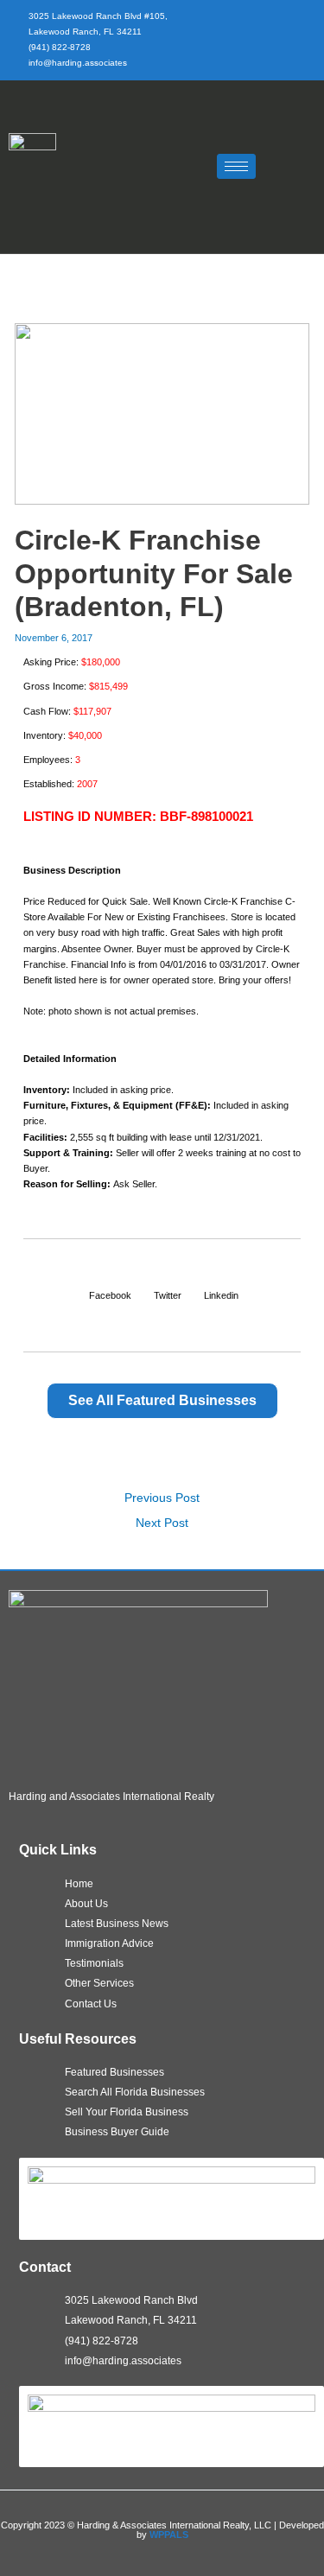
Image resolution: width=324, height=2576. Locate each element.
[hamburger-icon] (236, 166)
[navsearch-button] (286, 164)
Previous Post (162, 1498)
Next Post (162, 1523)
